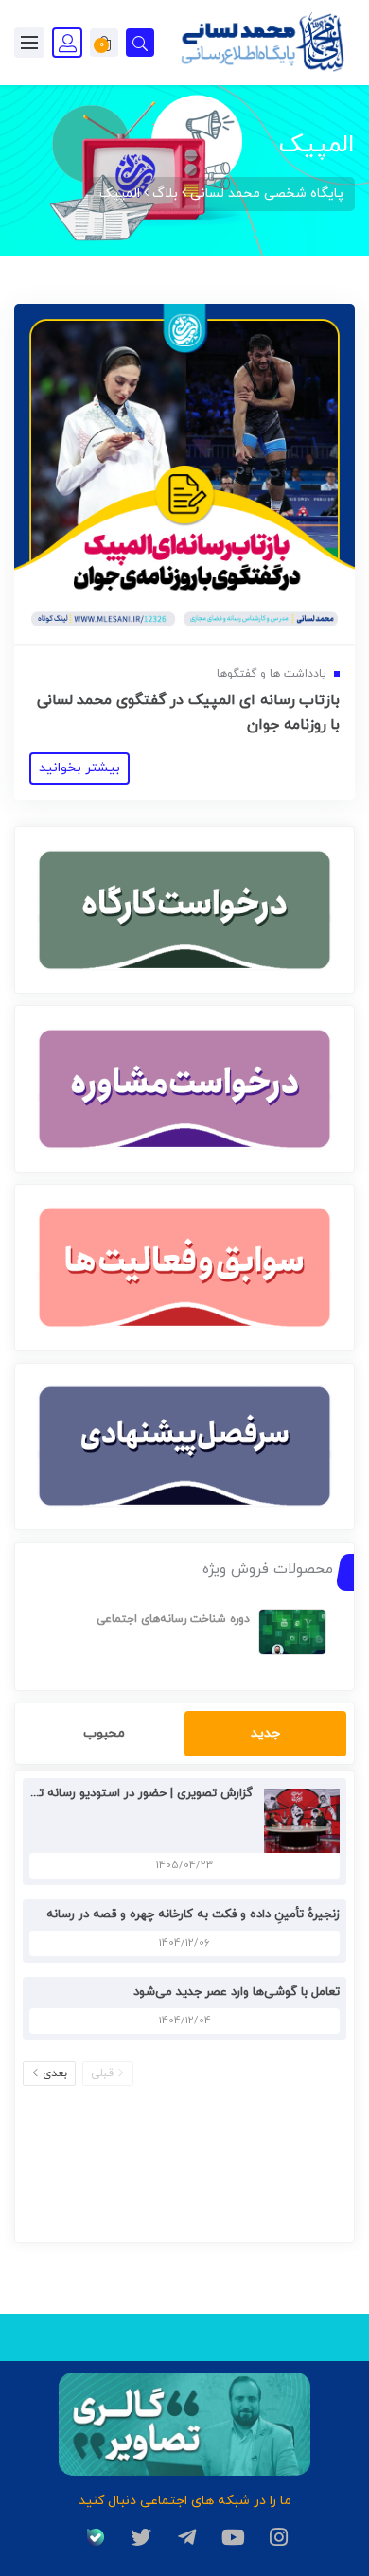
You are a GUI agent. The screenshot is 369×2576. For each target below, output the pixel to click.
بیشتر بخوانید (79, 768)
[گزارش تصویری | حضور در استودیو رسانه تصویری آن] (297, 1819)
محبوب (104, 1733)
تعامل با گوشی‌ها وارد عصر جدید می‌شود (237, 1992)
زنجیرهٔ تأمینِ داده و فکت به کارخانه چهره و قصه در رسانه (193, 1914)
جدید (265, 1733)
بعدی (55, 2073)
